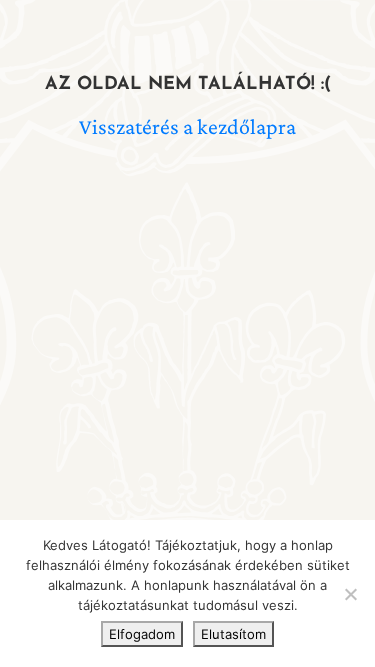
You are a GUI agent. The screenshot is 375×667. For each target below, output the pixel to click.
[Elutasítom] (350, 594)
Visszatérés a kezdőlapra (187, 126)
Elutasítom (233, 634)
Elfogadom (142, 634)
